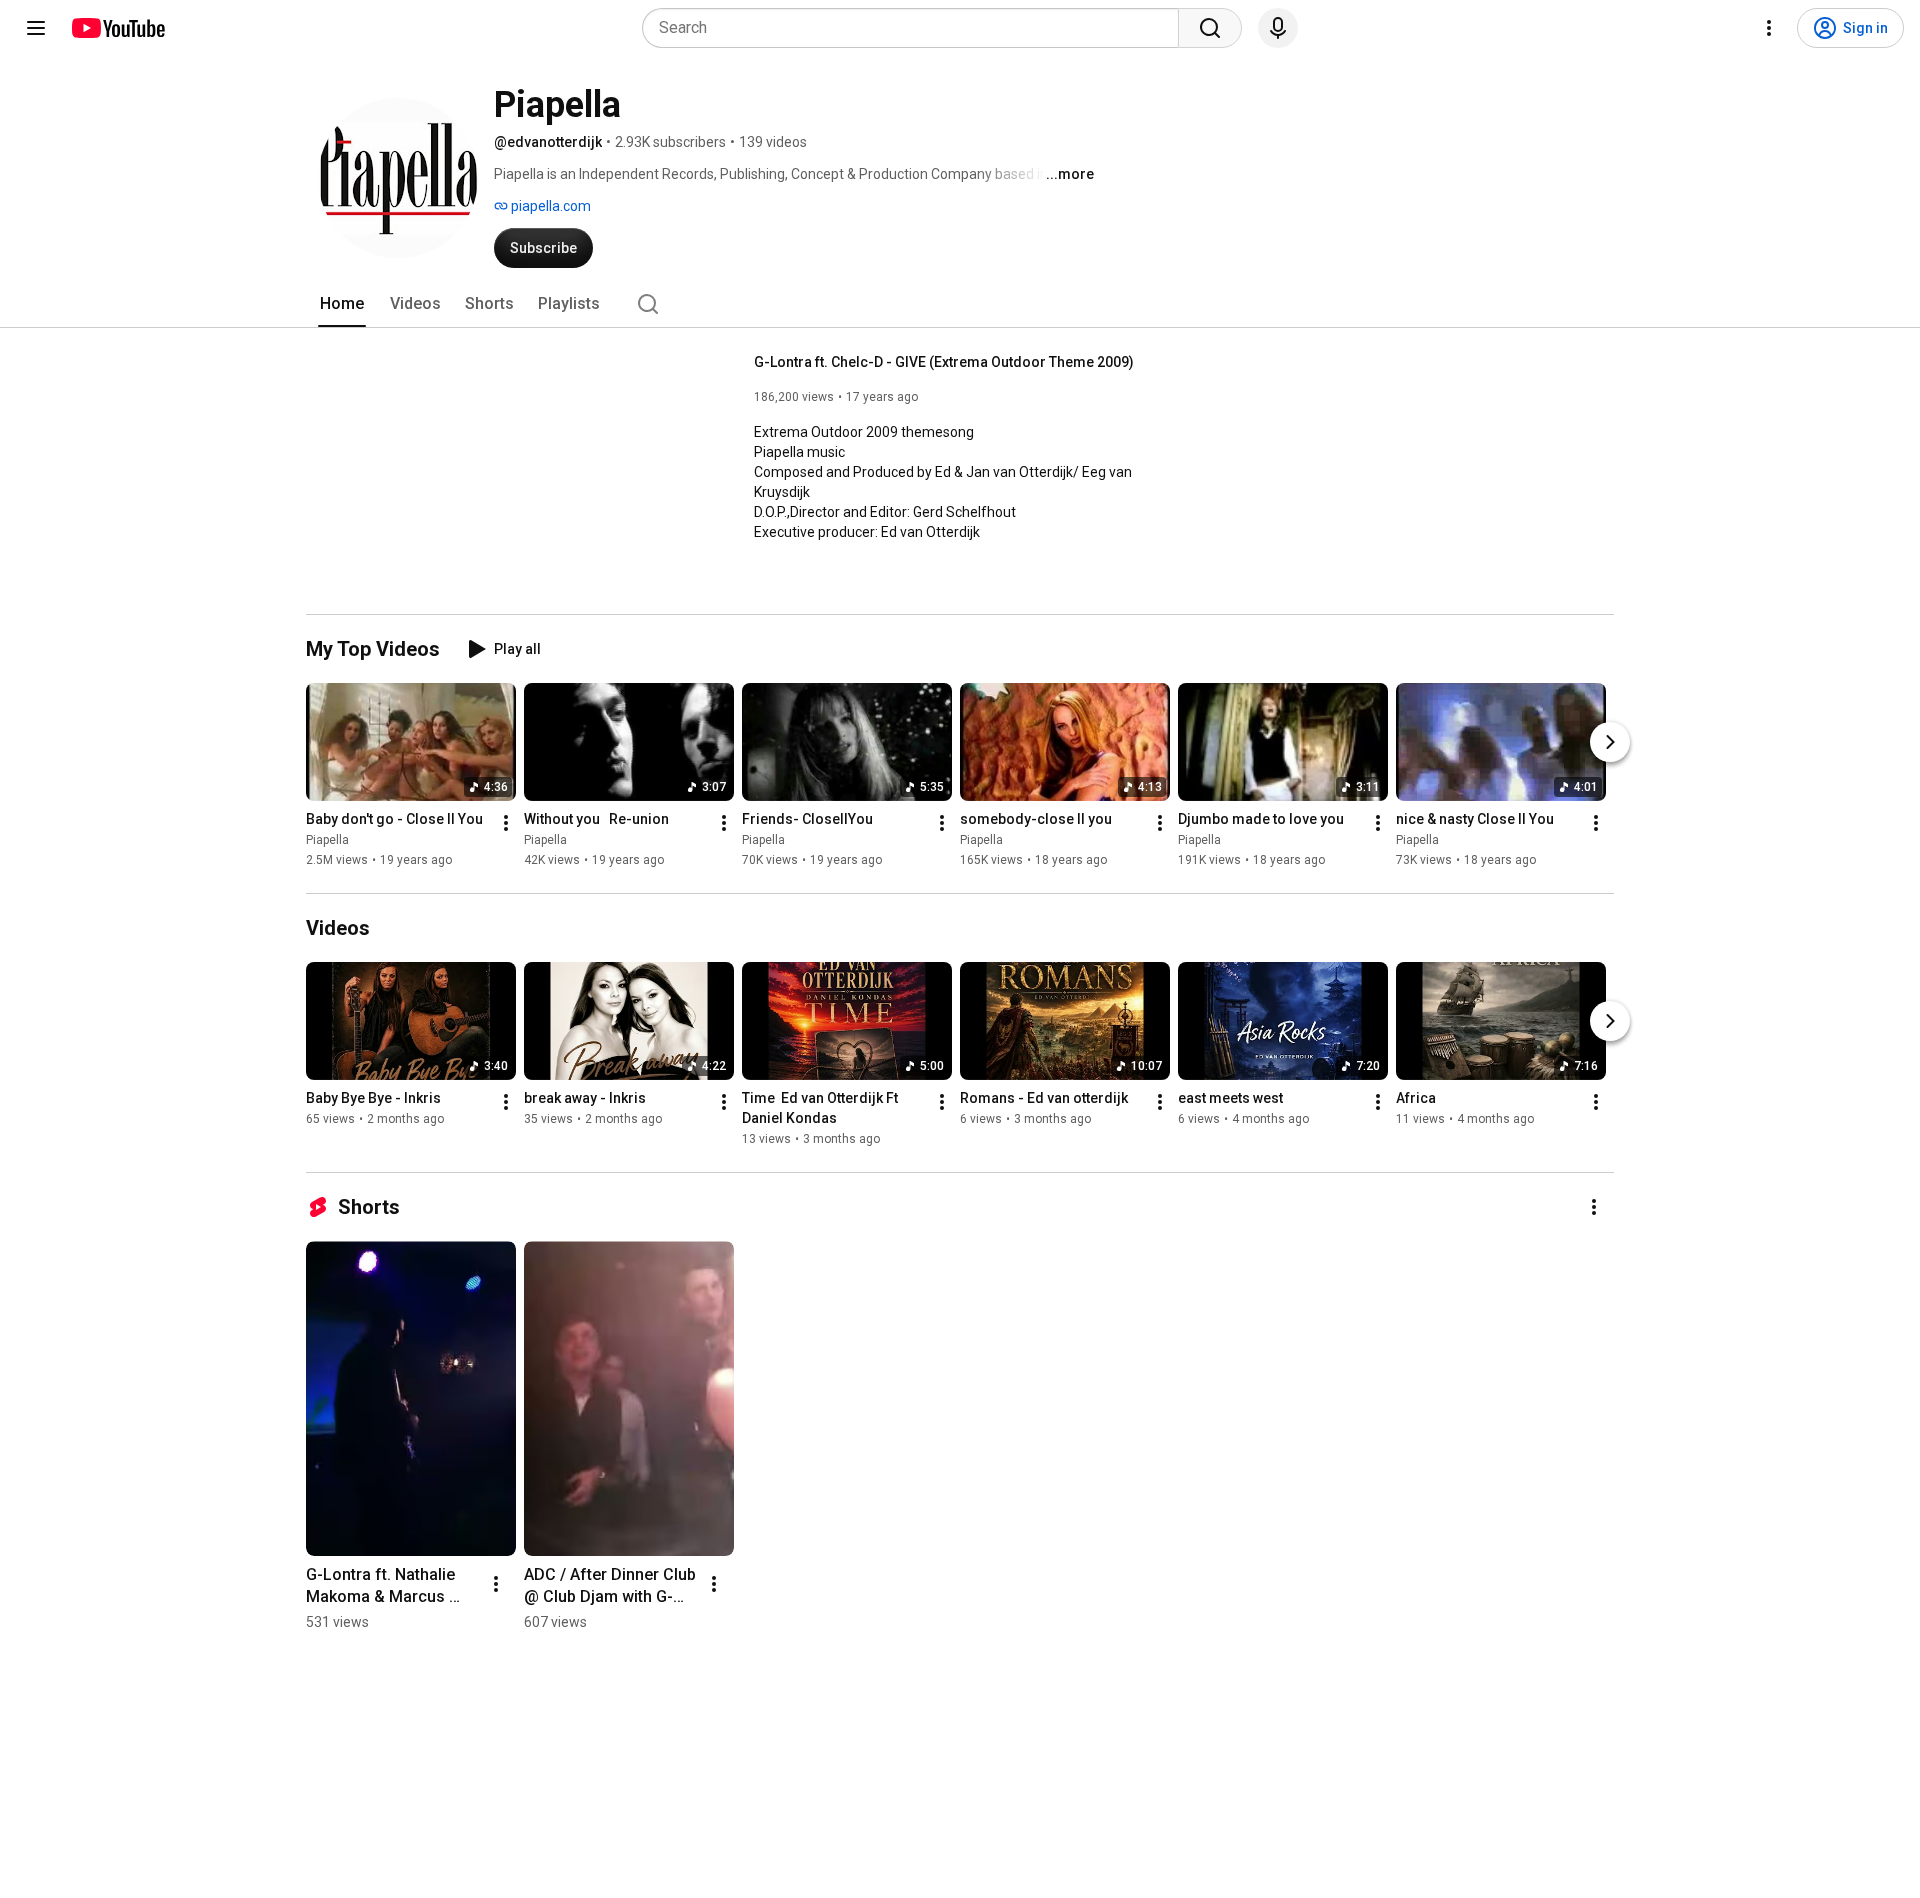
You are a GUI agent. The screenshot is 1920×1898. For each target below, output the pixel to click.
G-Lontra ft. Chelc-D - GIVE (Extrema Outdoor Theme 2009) (944, 362)
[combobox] (916, 28)
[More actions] (506, 823)
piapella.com (549, 206)
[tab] (342, 304)
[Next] (1610, 742)
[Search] (1210, 28)
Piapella (327, 840)
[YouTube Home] (117, 28)
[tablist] (960, 304)
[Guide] (36, 28)
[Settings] (1769, 28)
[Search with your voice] (1278, 28)
